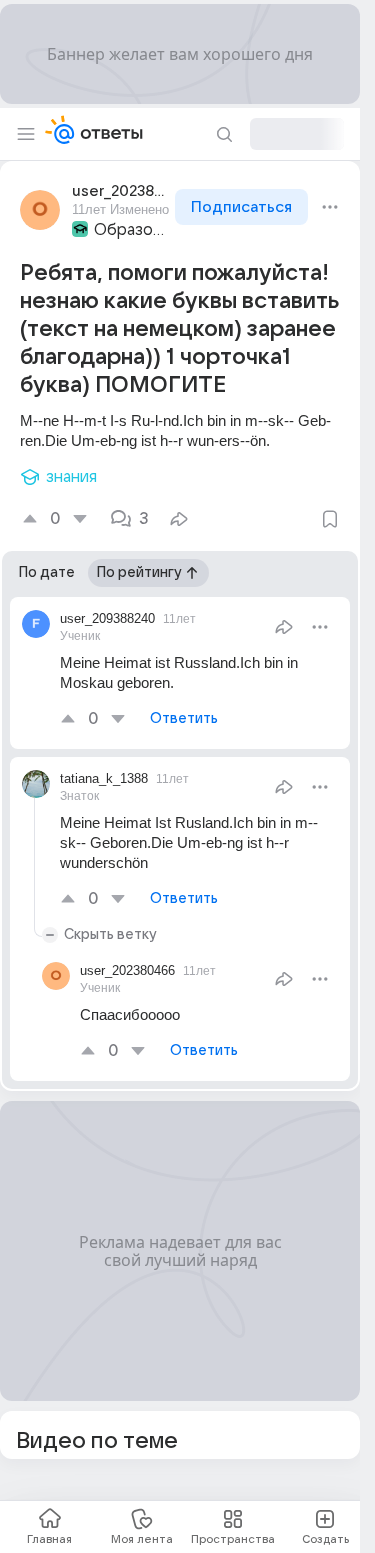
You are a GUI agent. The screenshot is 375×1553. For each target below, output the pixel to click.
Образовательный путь (132, 230)
